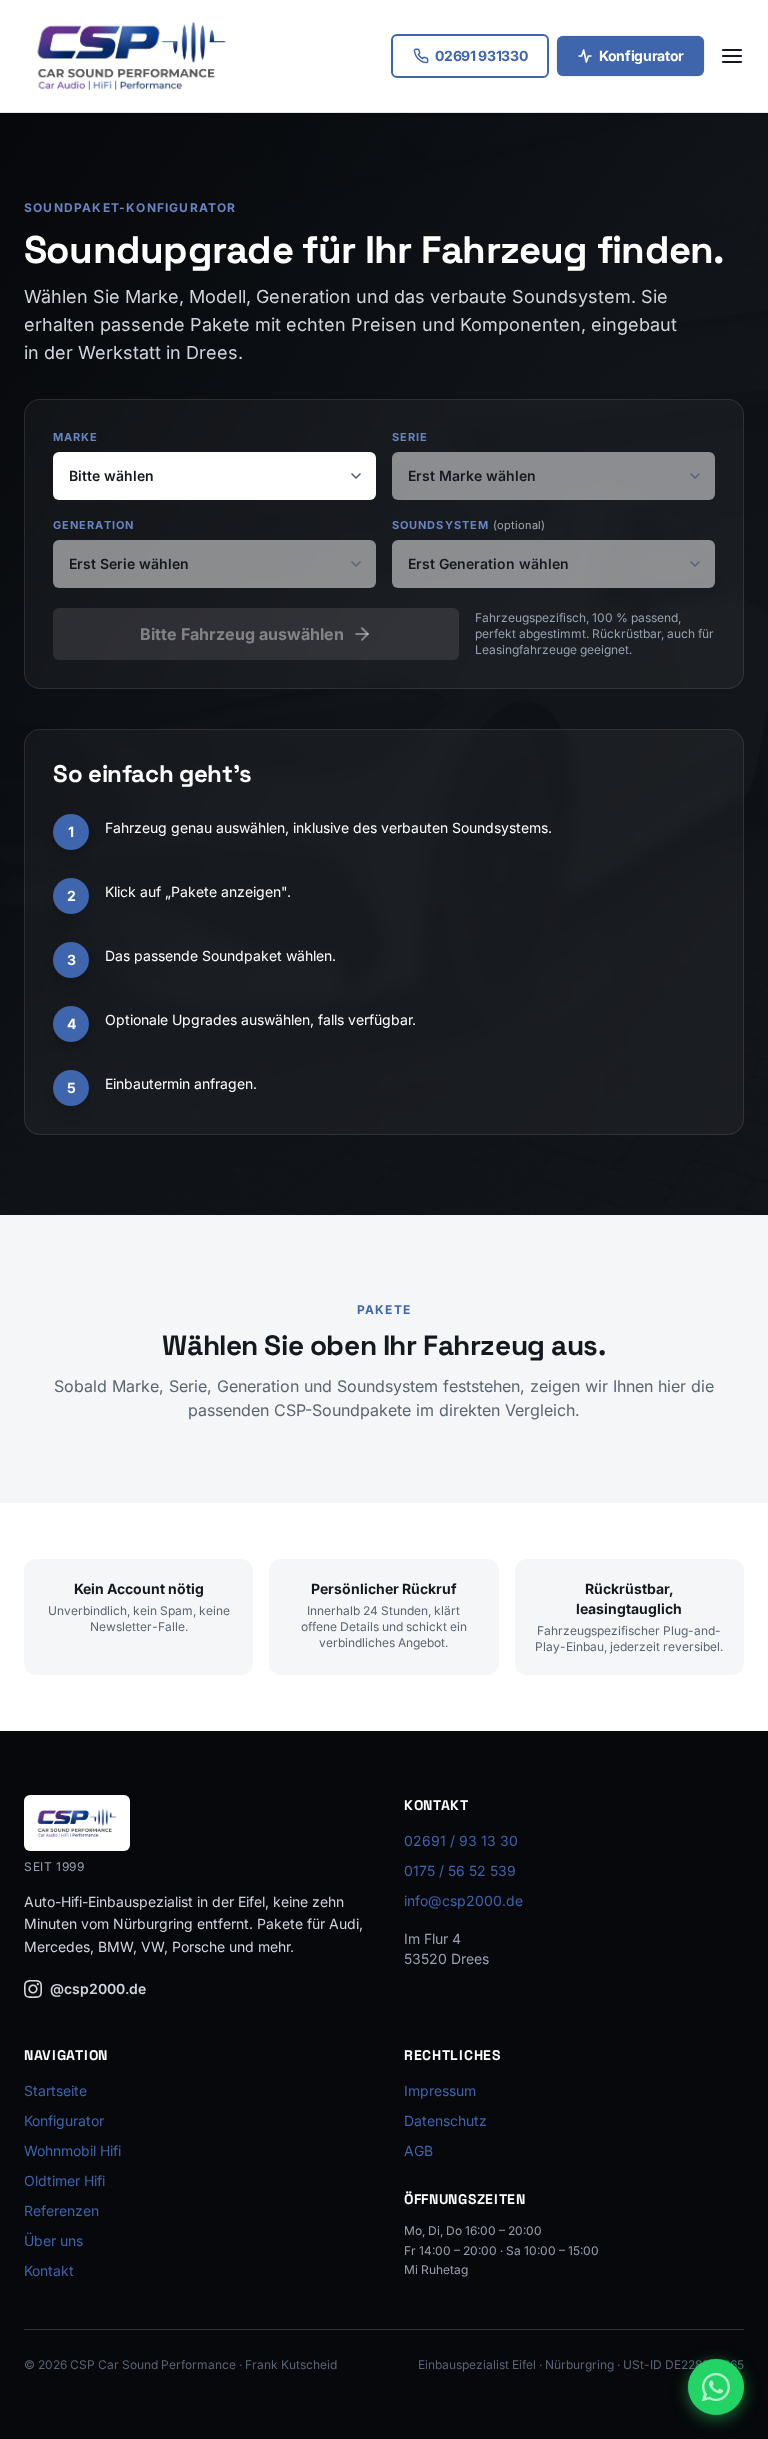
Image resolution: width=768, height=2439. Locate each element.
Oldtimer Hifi (64, 2180)
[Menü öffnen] (732, 56)
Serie (410, 437)
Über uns (53, 2240)
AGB (418, 2150)
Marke (76, 437)
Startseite (55, 2090)
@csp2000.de (98, 1988)
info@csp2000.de (463, 1900)
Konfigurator (641, 55)
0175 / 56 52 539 (460, 1870)
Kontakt (49, 2270)
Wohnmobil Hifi (72, 2150)
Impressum (440, 2090)
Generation (93, 525)
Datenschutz (445, 2120)
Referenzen (61, 2210)
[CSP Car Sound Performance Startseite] (131, 56)
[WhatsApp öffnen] (716, 2387)
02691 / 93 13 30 (461, 1840)
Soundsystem (468, 525)
